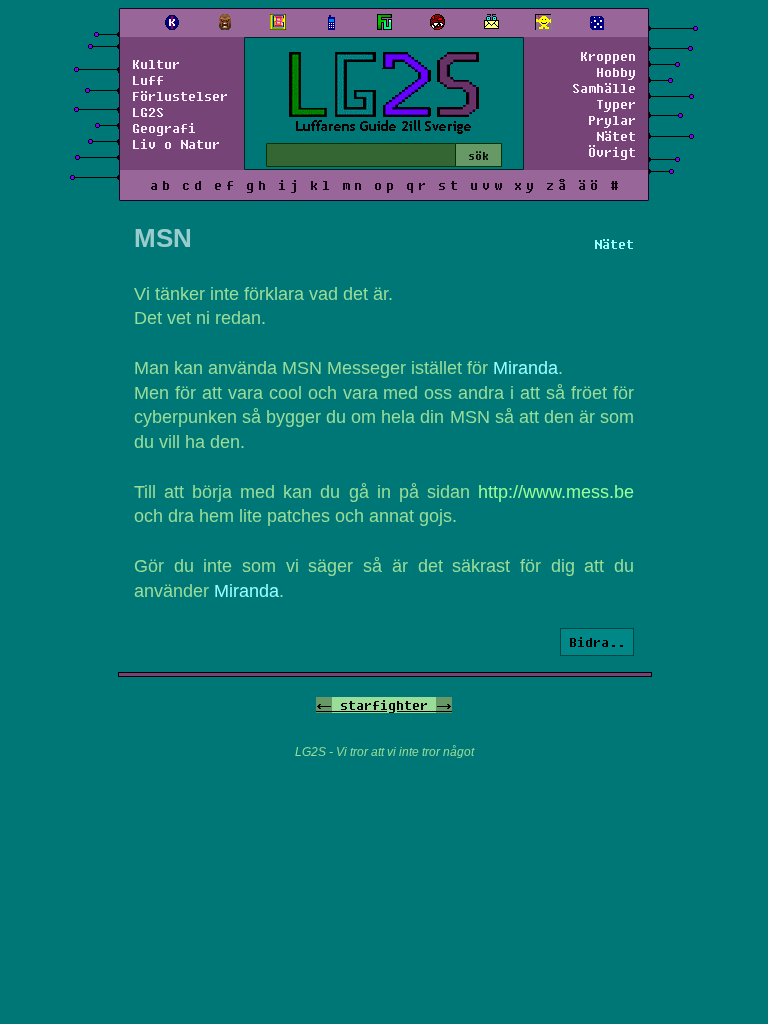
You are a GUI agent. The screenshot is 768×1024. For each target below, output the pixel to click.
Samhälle (604, 88)
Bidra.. (597, 642)
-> (444, 705)
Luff (148, 80)
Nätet (616, 136)
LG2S (148, 112)
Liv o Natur (176, 144)
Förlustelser (180, 96)
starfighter (384, 705)
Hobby (616, 72)
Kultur (156, 64)
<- (324, 705)
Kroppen (608, 56)
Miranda (525, 368)
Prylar (612, 120)
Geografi (164, 128)
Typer (616, 104)
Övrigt (612, 152)
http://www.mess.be (556, 492)
